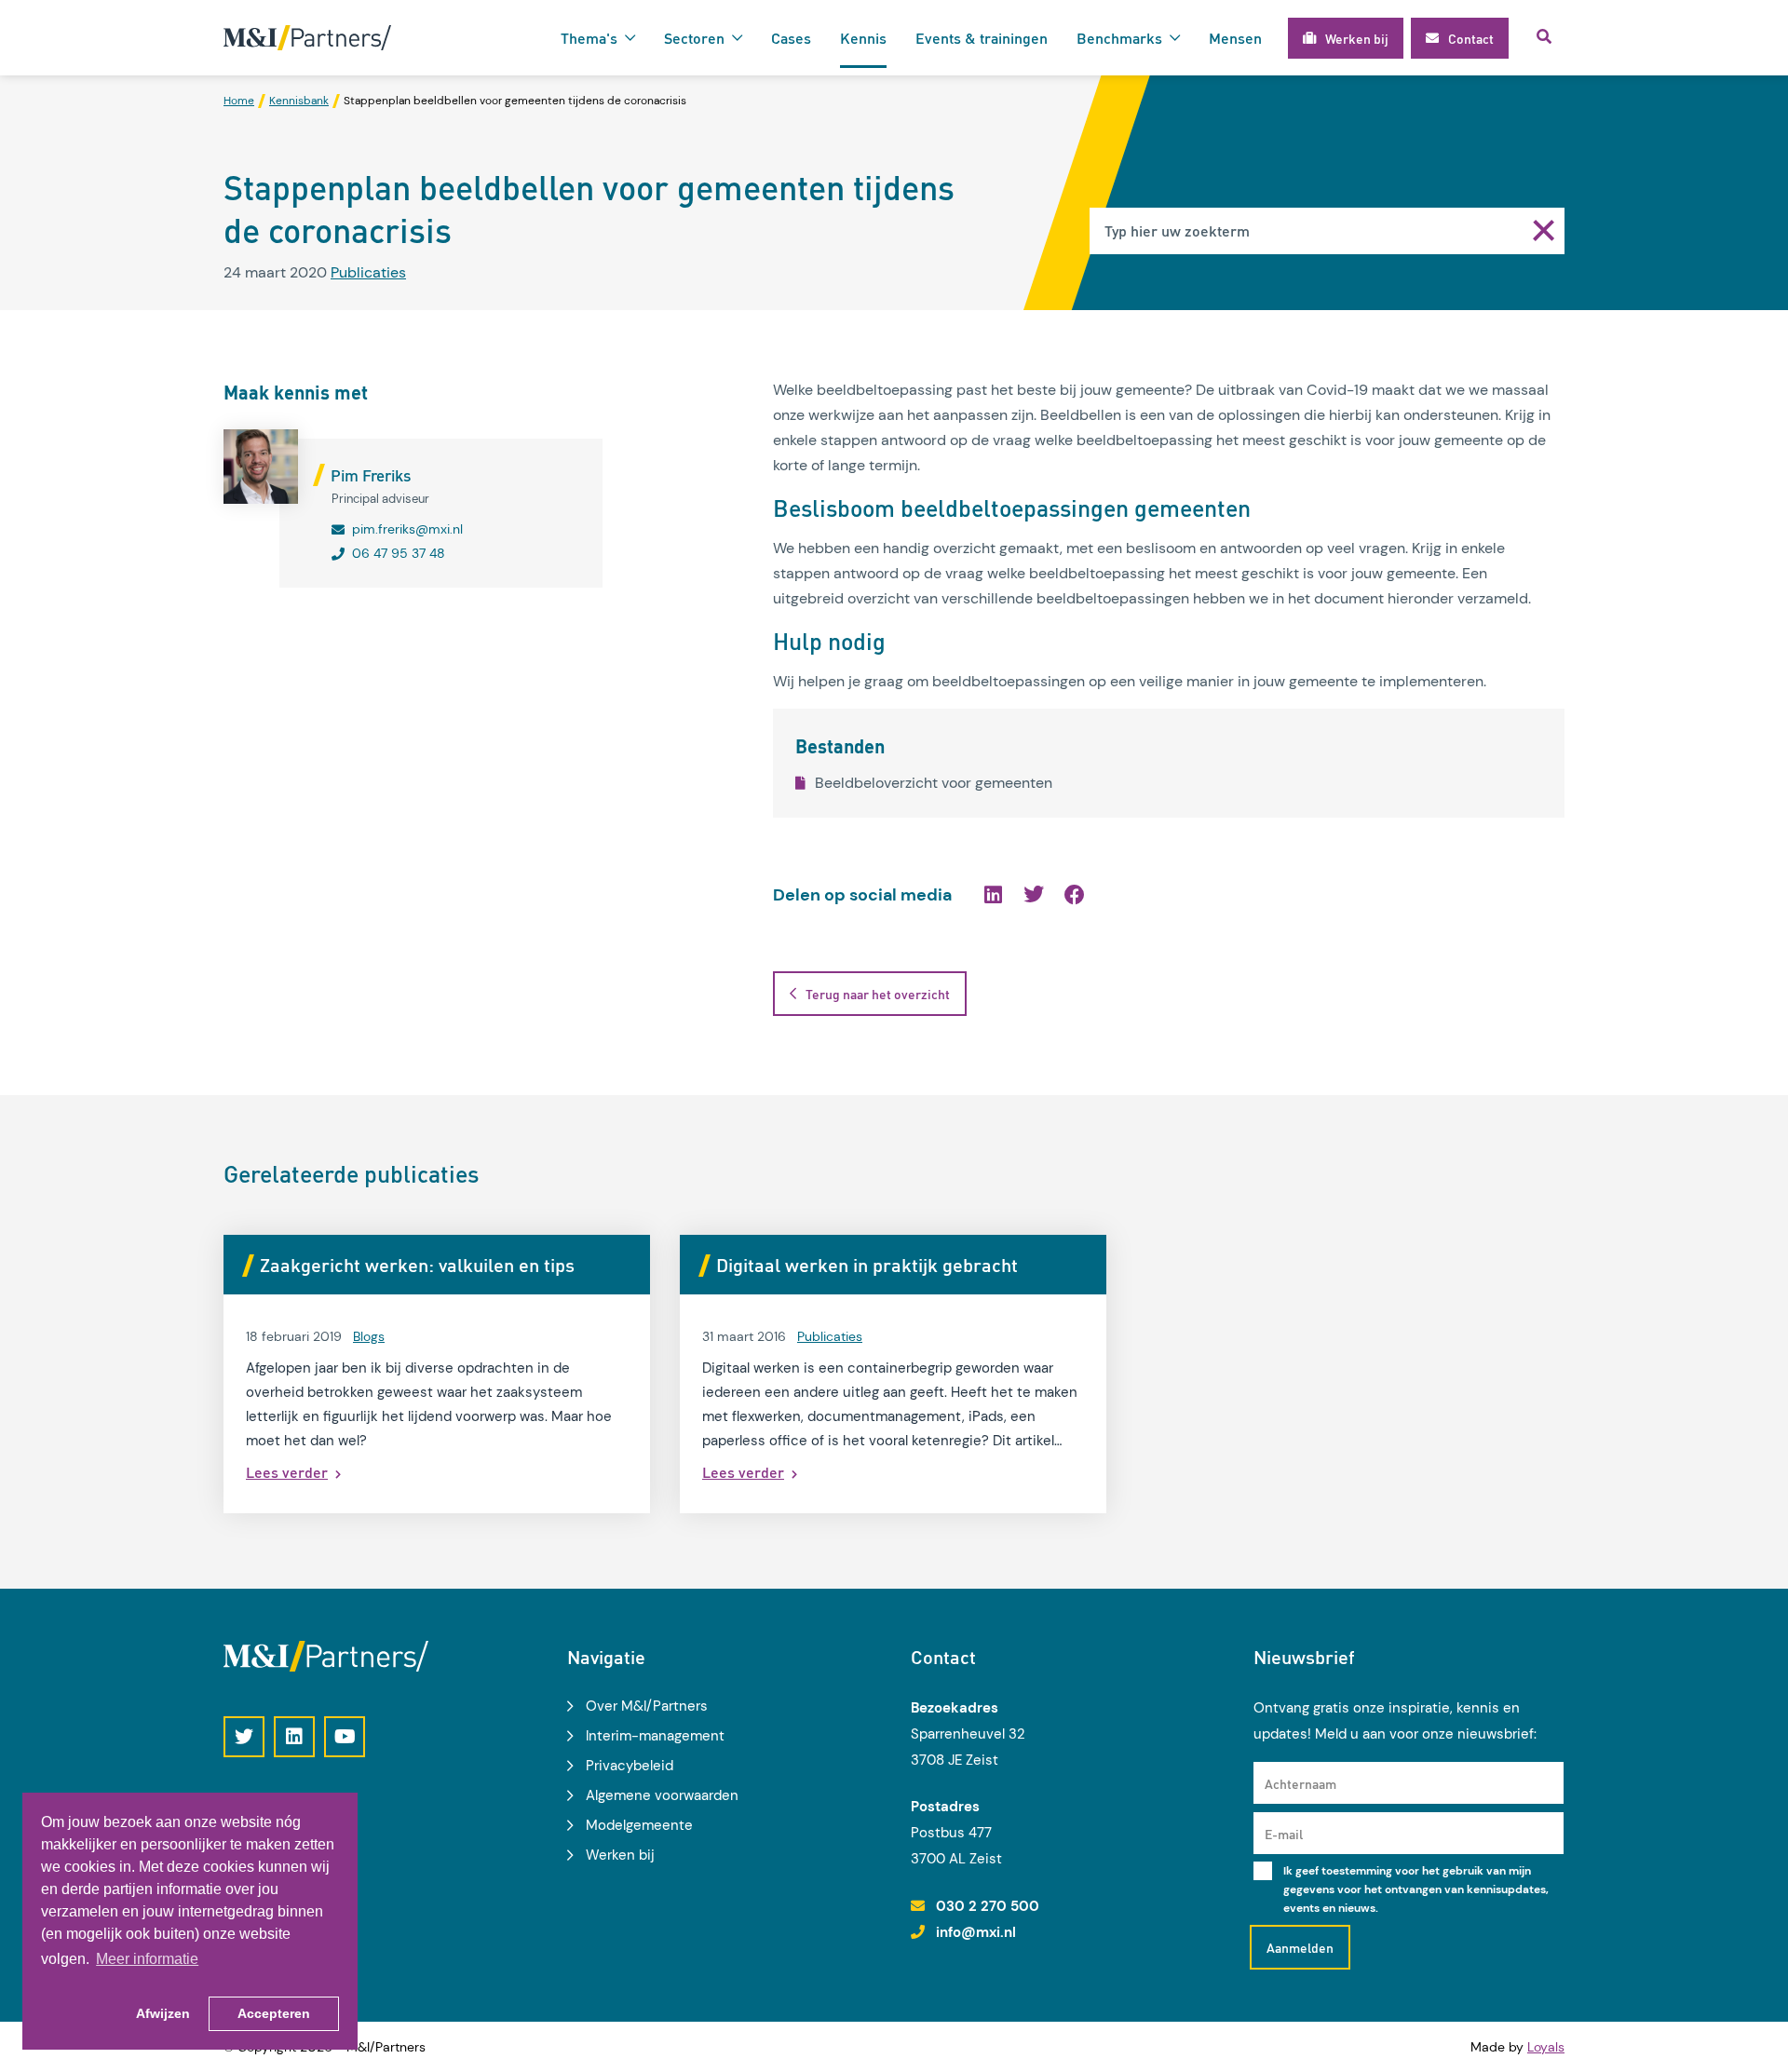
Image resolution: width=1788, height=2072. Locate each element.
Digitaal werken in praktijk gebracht (867, 1265)
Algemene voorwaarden (662, 1795)
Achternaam (1300, 1783)
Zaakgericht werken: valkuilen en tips (417, 1265)
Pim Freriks (371, 475)
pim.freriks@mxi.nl (407, 529)
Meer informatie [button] (147, 1959)
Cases (791, 38)
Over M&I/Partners (647, 1706)
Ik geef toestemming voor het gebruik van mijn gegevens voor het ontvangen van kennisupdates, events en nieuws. (1416, 1889)
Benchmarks (1119, 38)
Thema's (589, 38)
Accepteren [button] (274, 2013)
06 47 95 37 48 (399, 553)
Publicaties (368, 272)
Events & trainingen (982, 38)
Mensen (1235, 38)
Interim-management (655, 1736)
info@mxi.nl (976, 1932)
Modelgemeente (639, 1825)
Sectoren (694, 38)
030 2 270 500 (988, 1906)
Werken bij (620, 1855)
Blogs (369, 1336)
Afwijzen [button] (163, 2013)
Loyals (1546, 2047)
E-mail (1284, 1834)
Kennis (863, 38)
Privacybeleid (630, 1766)
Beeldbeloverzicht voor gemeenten (934, 783)
